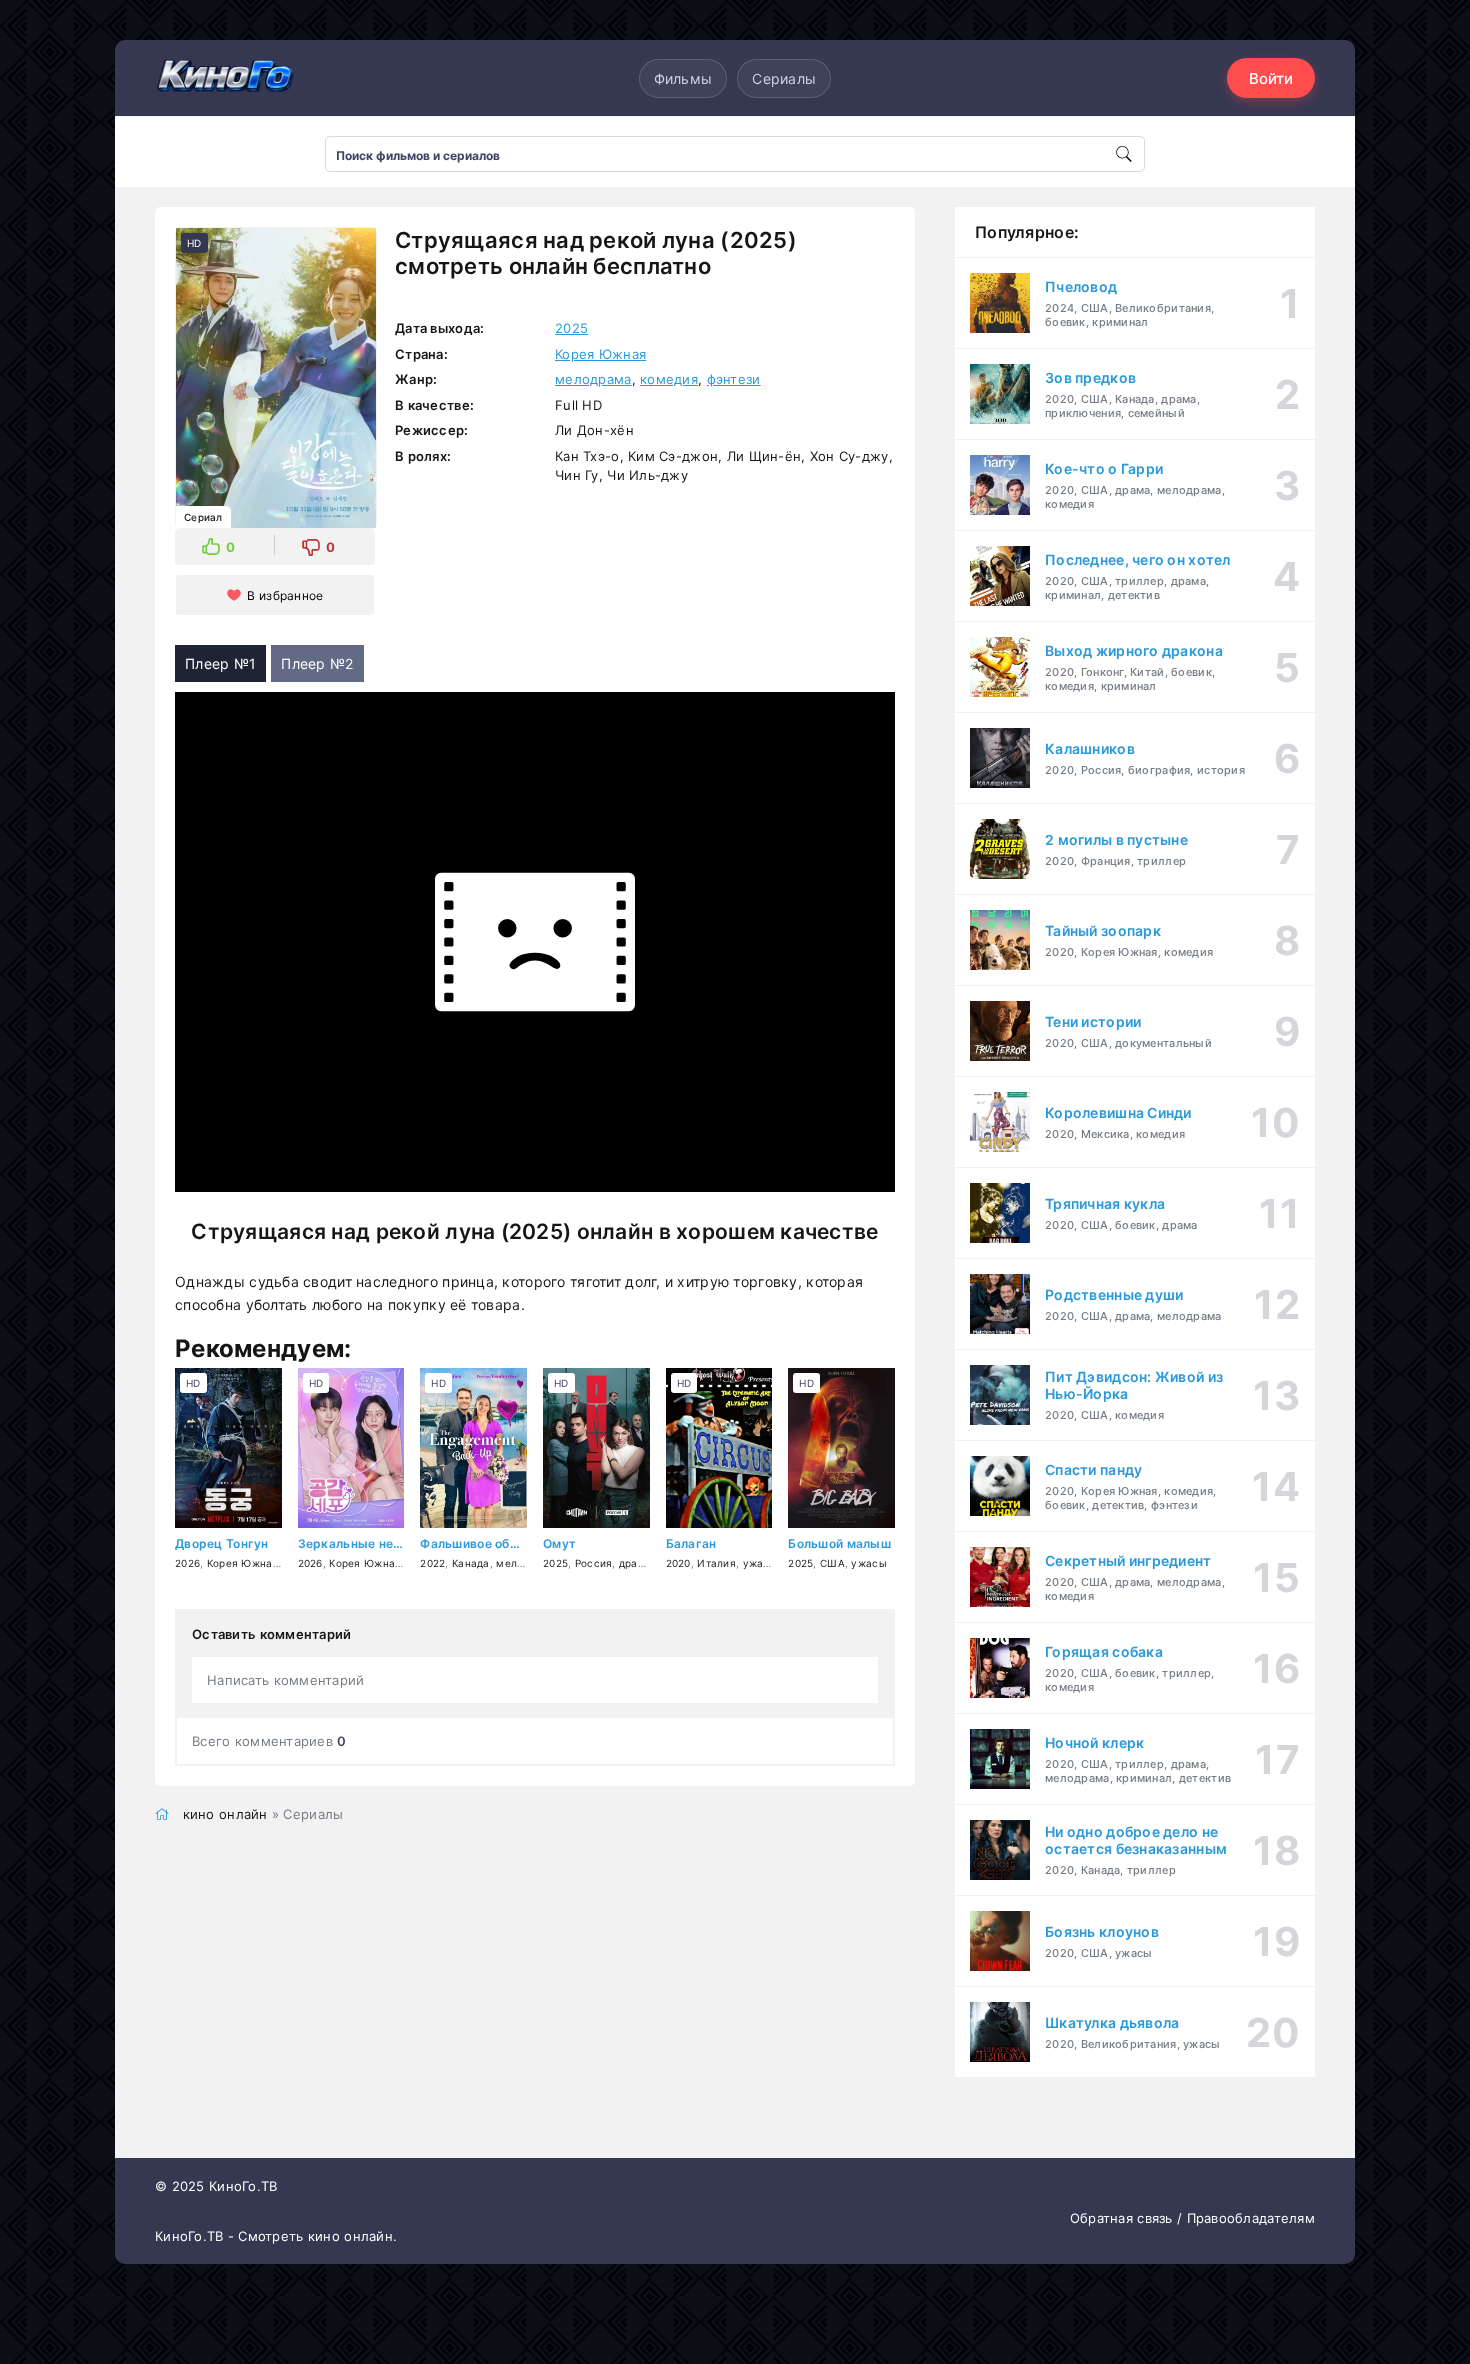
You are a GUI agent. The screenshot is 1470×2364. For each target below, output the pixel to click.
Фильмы (683, 78)
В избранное (285, 595)
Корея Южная (600, 354)
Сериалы (784, 78)
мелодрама (593, 379)
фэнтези (734, 379)
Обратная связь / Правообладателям (1192, 2218)
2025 (571, 328)
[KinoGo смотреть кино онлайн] (225, 77)
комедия (669, 379)
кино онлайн (225, 1814)
